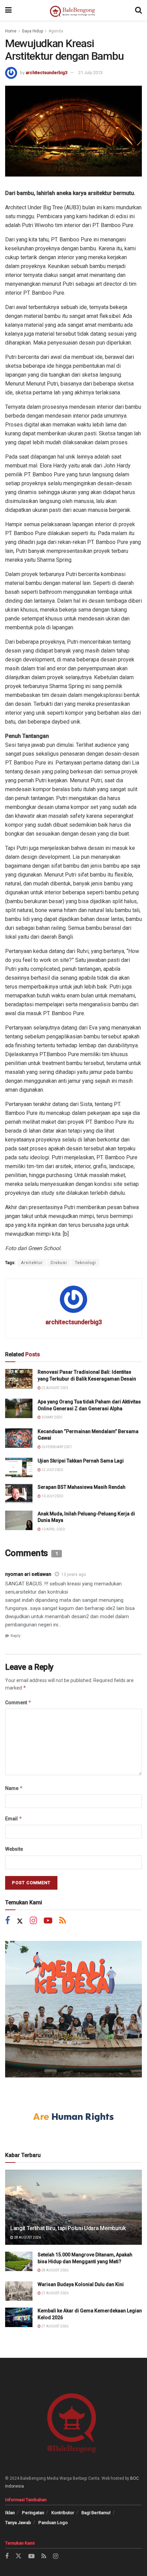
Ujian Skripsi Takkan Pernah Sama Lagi (81, 1461)
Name (14, 1788)
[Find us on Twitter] (20, 1921)
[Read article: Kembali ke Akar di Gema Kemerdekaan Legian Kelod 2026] (19, 2317)
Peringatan (33, 2513)
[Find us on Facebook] (8, 1921)
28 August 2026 (27, 2237)
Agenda (56, 31)
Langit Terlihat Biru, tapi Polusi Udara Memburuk (68, 2228)
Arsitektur (32, 1263)
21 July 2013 (90, 73)
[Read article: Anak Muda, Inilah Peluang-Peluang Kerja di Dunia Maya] (19, 1520)
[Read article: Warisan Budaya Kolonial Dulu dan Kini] (19, 2291)
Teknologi (85, 1263)
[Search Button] (138, 10)
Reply (15, 1636)
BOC (135, 2478)
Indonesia (15, 2486)
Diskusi (59, 1263)
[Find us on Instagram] (33, 1921)
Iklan (10, 2513)
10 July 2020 (52, 1496)
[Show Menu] (8, 10)
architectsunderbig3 (46, 73)
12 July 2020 (52, 1470)
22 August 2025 (55, 1388)
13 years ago (73, 1574)
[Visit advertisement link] (73, 2009)
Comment (18, 1702)
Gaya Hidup (32, 31)
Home (11, 31)
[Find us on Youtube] (48, 1921)
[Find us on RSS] (63, 1921)
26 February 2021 (56, 1447)
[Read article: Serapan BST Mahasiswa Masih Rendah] (19, 1494)
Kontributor (63, 2513)
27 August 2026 (55, 2293)
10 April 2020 (53, 1529)
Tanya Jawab (18, 2523)
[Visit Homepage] (73, 10)
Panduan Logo (53, 2523)
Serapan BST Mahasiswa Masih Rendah (82, 1487)
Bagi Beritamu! (96, 2513)
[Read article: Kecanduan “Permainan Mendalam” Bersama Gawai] (19, 1438)
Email (14, 1818)
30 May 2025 (51, 1417)
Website (14, 1849)
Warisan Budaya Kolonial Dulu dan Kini (81, 2284)
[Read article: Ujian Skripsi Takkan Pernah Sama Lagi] (19, 1467)
